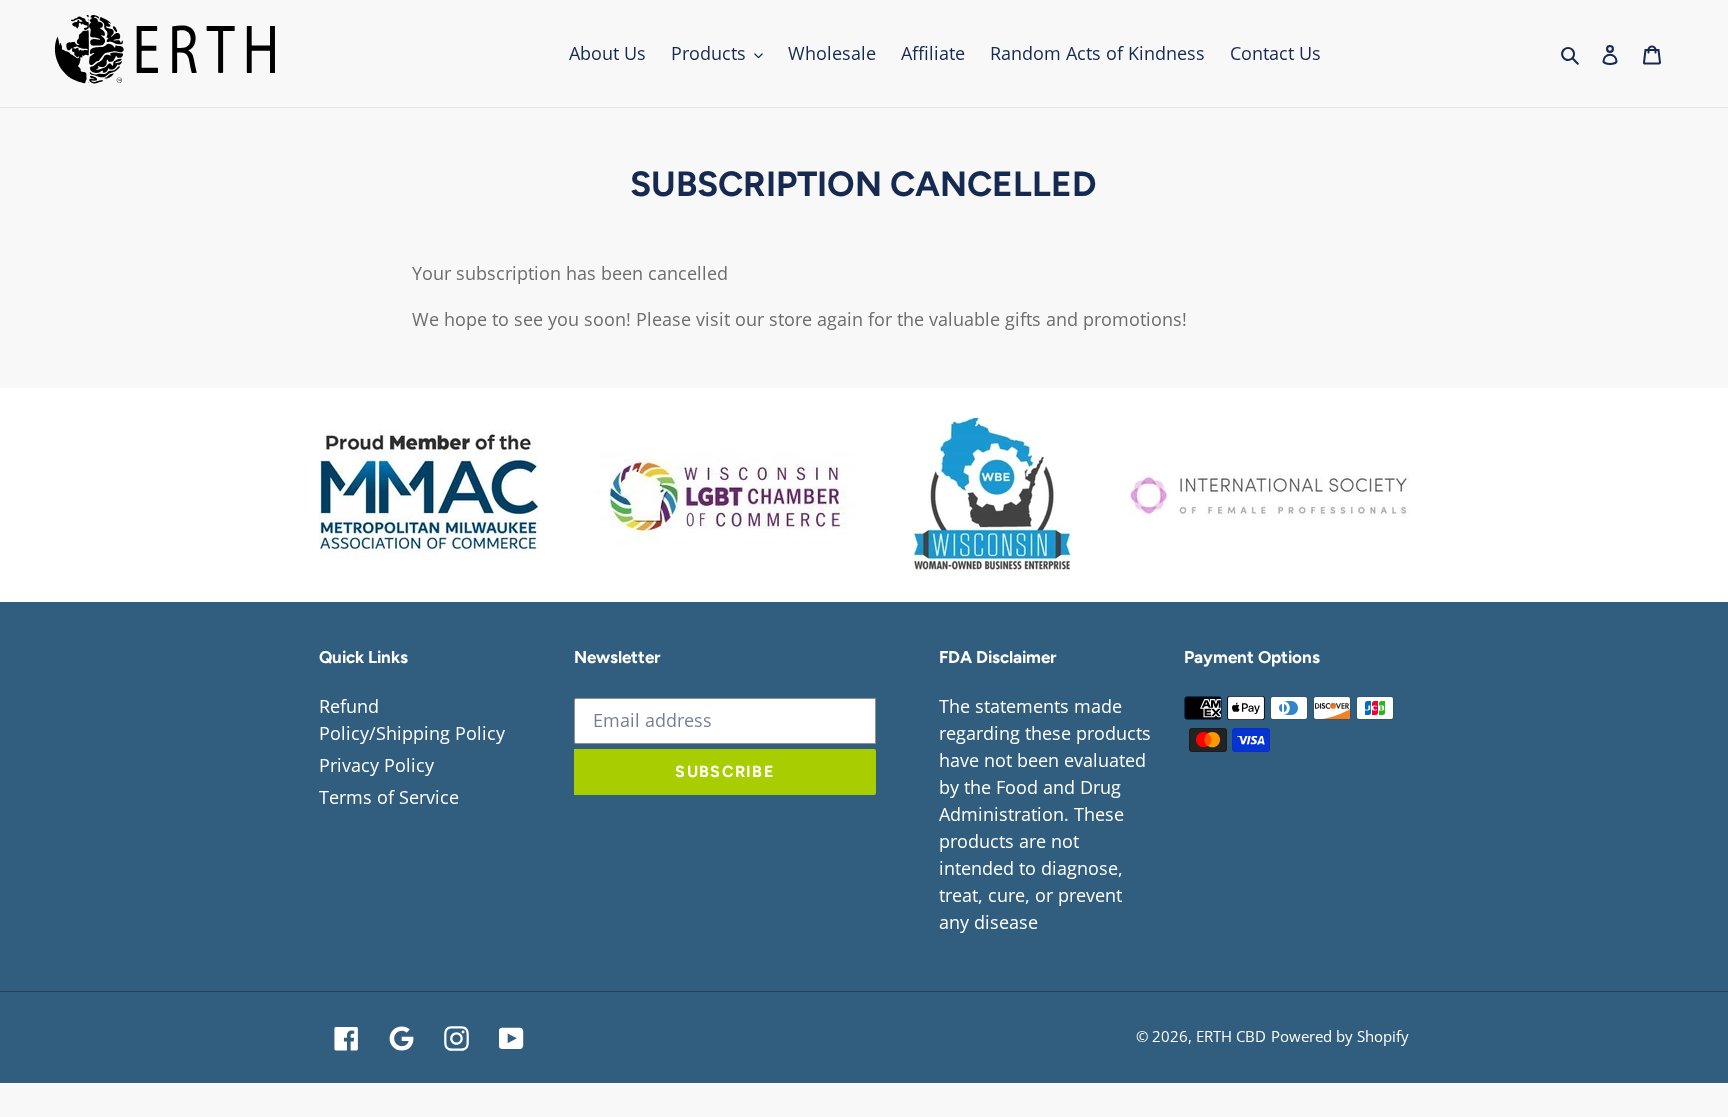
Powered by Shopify (1340, 1036)
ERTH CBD (1231, 1036)
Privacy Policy (376, 765)
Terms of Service (389, 797)
